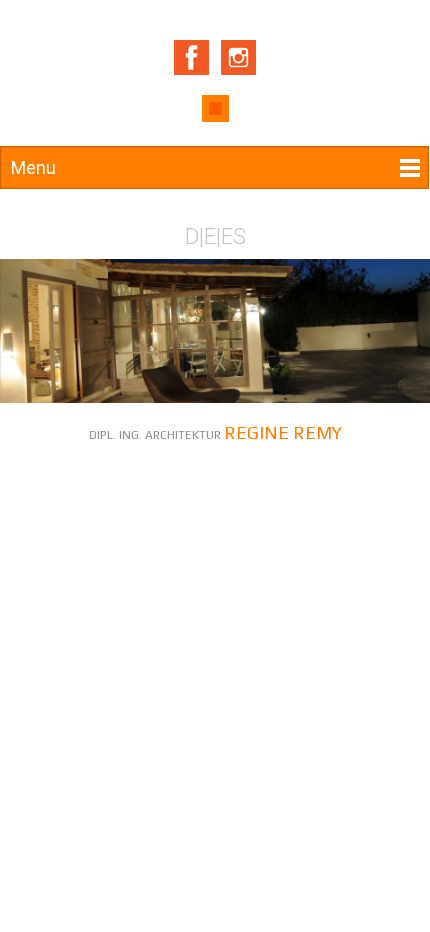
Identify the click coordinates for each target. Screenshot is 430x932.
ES (233, 236)
